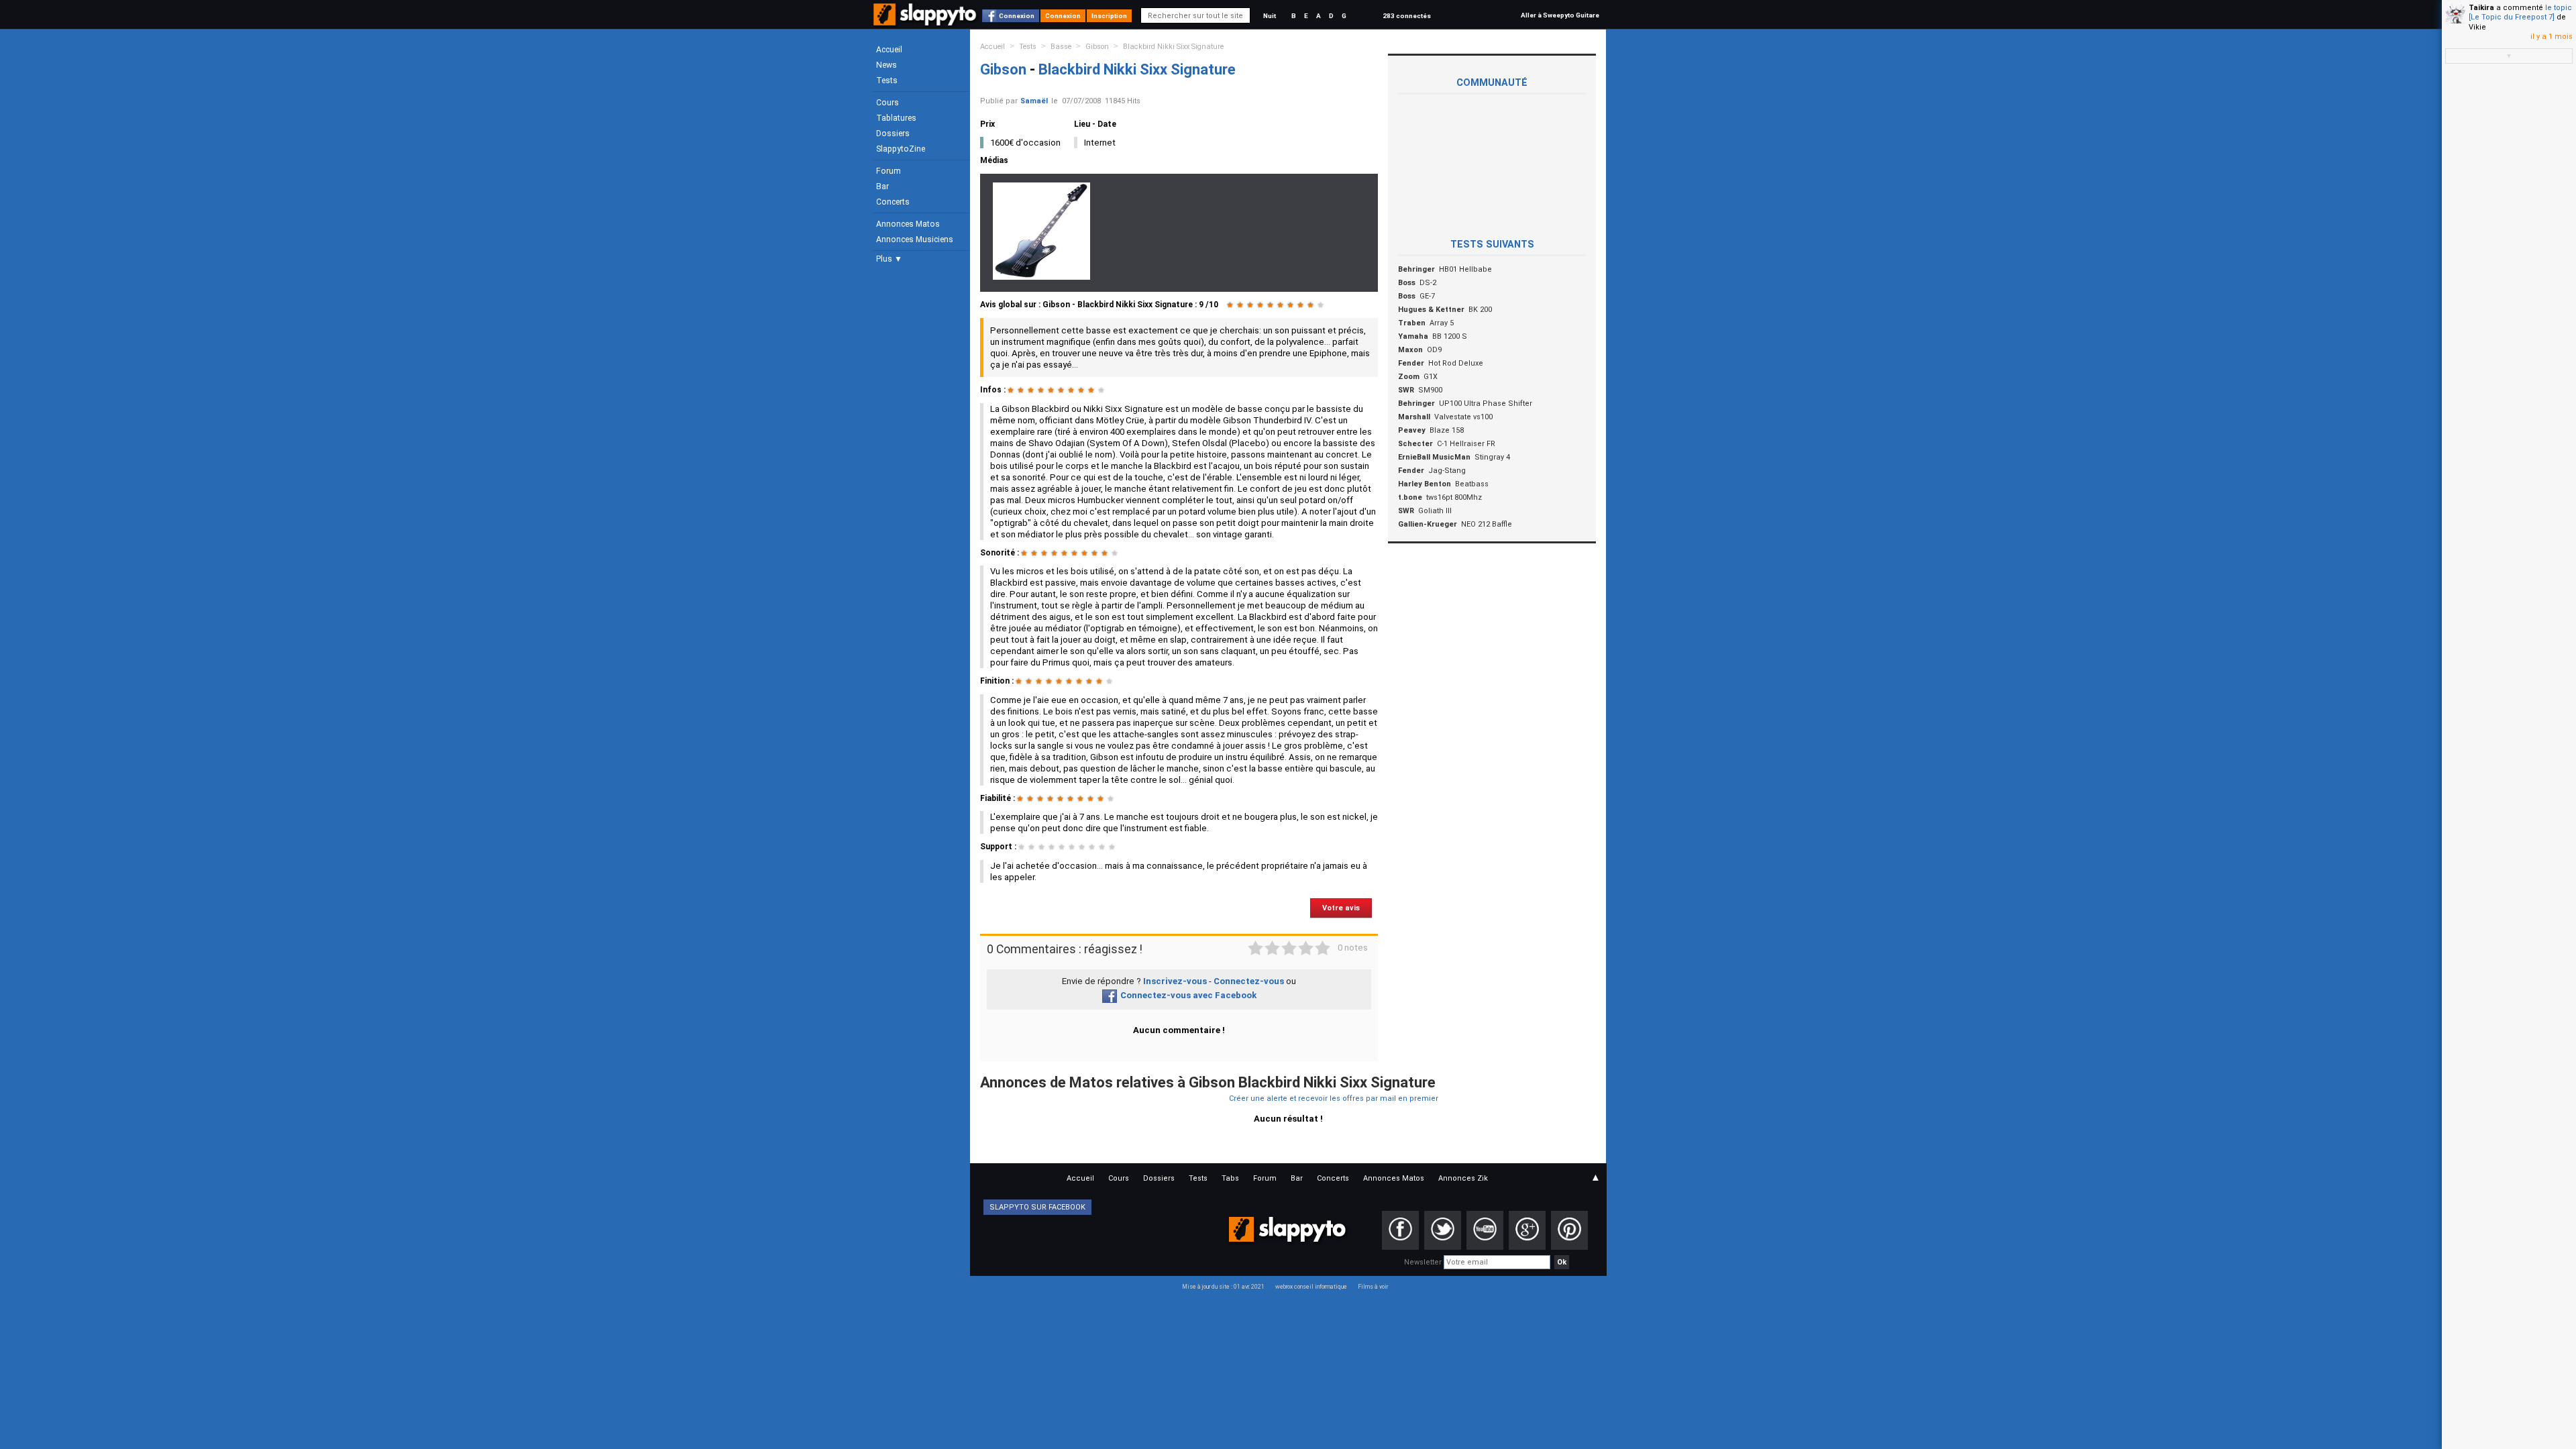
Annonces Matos (908, 224)
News (887, 65)
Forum (889, 171)
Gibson (1097, 47)
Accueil (889, 50)
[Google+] (1527, 1230)
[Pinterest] (1569, 1230)
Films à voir (1373, 1287)
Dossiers (893, 133)
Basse (1061, 47)
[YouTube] (1485, 1230)
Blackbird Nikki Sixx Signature (1173, 47)
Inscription (1109, 16)
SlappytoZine (901, 149)
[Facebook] (1400, 1230)
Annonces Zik (1463, 1178)
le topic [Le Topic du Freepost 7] (2520, 12)
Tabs (1230, 1178)
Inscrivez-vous (1175, 981)
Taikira (2481, 8)
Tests (887, 80)
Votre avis (1341, 908)
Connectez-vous (1249, 981)
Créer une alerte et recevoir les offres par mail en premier (1334, 1098)
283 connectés (1407, 16)
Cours (888, 103)
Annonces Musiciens (915, 239)
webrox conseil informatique (1311, 1287)
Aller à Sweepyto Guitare (1560, 15)
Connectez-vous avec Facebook (1188, 995)
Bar (882, 186)
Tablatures (896, 118)
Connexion (1017, 16)
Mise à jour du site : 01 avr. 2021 (1223, 1287)
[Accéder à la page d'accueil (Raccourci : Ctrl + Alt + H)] (926, 21)
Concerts (893, 202)
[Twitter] (1443, 1230)
